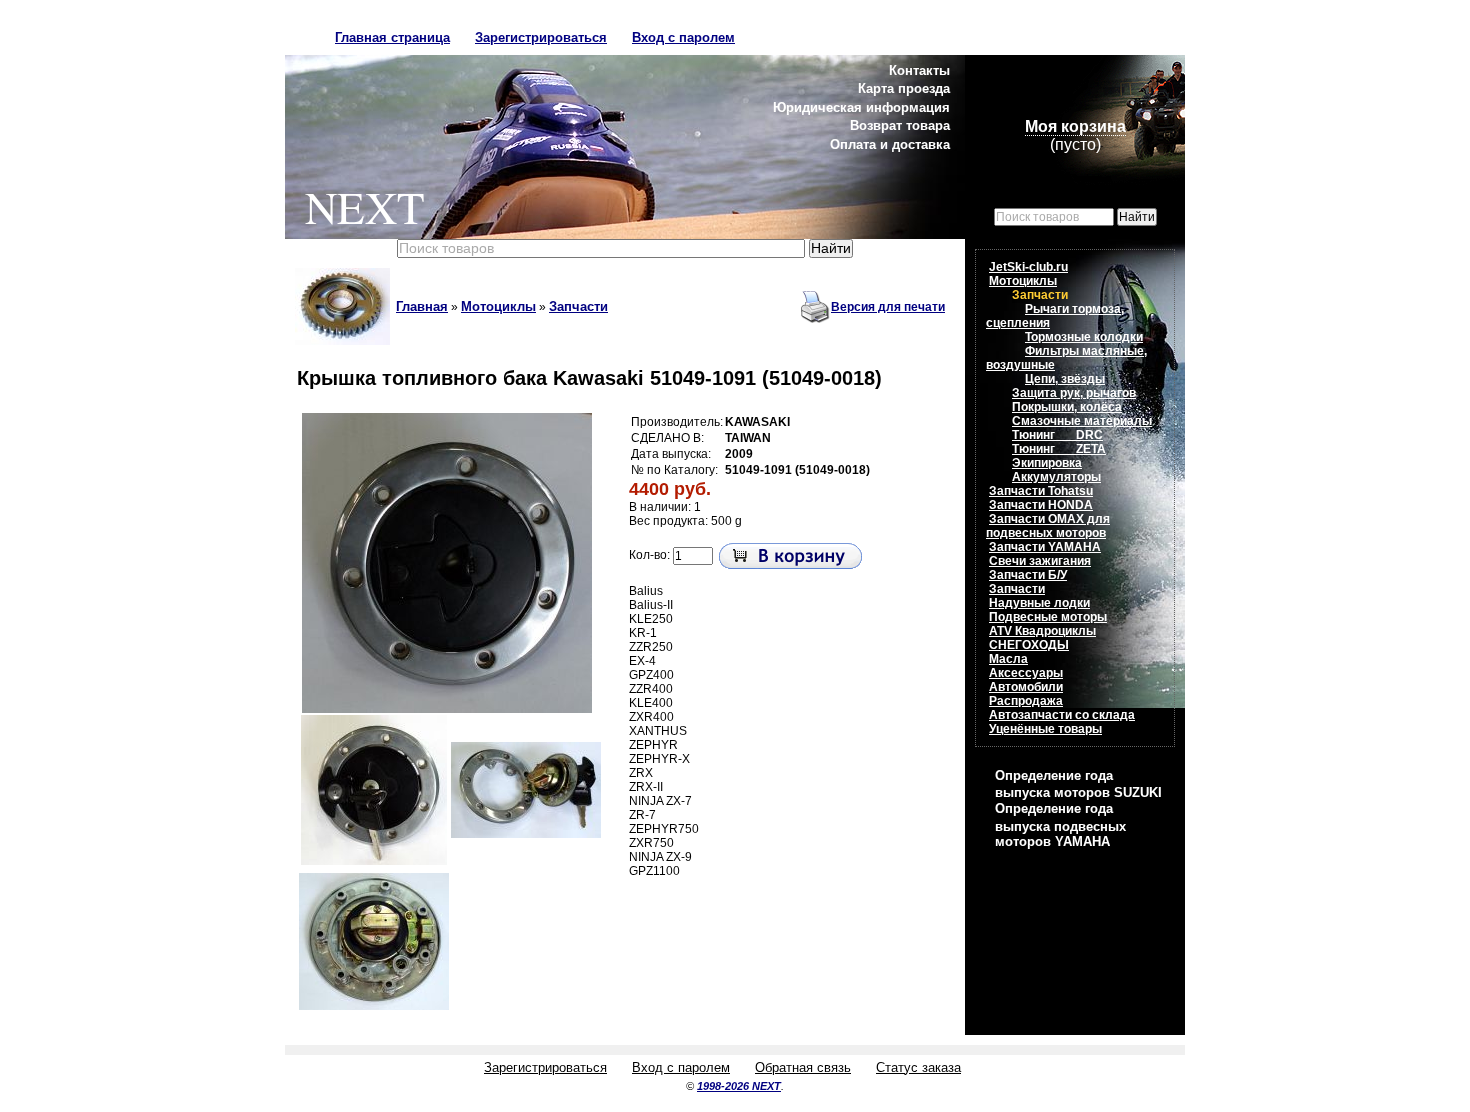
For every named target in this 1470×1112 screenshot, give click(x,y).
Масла (1008, 659)
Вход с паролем (683, 37)
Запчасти (578, 306)
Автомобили (1026, 687)
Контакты (919, 70)
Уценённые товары (1045, 729)
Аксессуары (1026, 673)
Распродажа (1026, 701)
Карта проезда (904, 88)
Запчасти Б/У (1028, 575)
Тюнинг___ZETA (1059, 449)
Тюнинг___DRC (1057, 435)
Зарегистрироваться (541, 37)
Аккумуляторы (1056, 477)
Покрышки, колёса (1067, 407)
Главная (422, 306)
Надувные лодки (1039, 603)
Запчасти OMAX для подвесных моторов (1048, 526)
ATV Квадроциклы (1042, 631)
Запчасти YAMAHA (1045, 547)
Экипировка (1047, 463)
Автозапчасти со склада (1062, 715)
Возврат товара (900, 125)
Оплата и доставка (890, 144)
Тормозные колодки (1084, 337)
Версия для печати (888, 307)
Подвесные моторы (1048, 617)
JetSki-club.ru (1028, 267)
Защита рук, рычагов (1074, 393)
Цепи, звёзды (1065, 379)
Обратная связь (803, 1067)
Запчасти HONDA (1041, 505)
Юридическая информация (861, 107)
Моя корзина (1075, 126)
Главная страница (392, 37)
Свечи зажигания (1040, 561)
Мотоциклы (498, 306)
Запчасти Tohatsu (1041, 491)
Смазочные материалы (1082, 421)
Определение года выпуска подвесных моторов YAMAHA (1060, 824)
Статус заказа (918, 1067)
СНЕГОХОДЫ (1029, 645)
